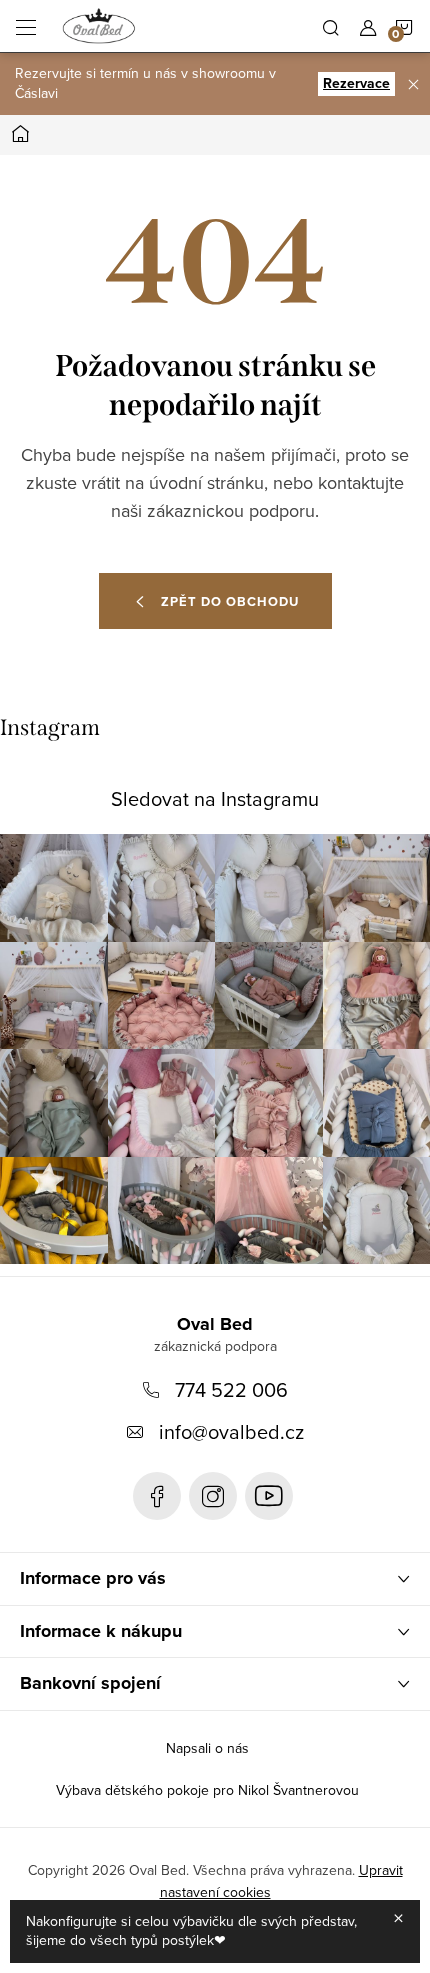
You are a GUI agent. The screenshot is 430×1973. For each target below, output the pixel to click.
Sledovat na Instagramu (215, 798)
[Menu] (26, 26)
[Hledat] (331, 26)
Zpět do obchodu (230, 601)
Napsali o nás (207, 1748)
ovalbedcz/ (213, 1496)
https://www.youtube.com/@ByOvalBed (269, 1496)
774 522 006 (231, 1389)
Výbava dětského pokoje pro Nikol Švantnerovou (207, 1790)
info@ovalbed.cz (231, 1431)
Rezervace (356, 83)
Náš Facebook (157, 1496)
